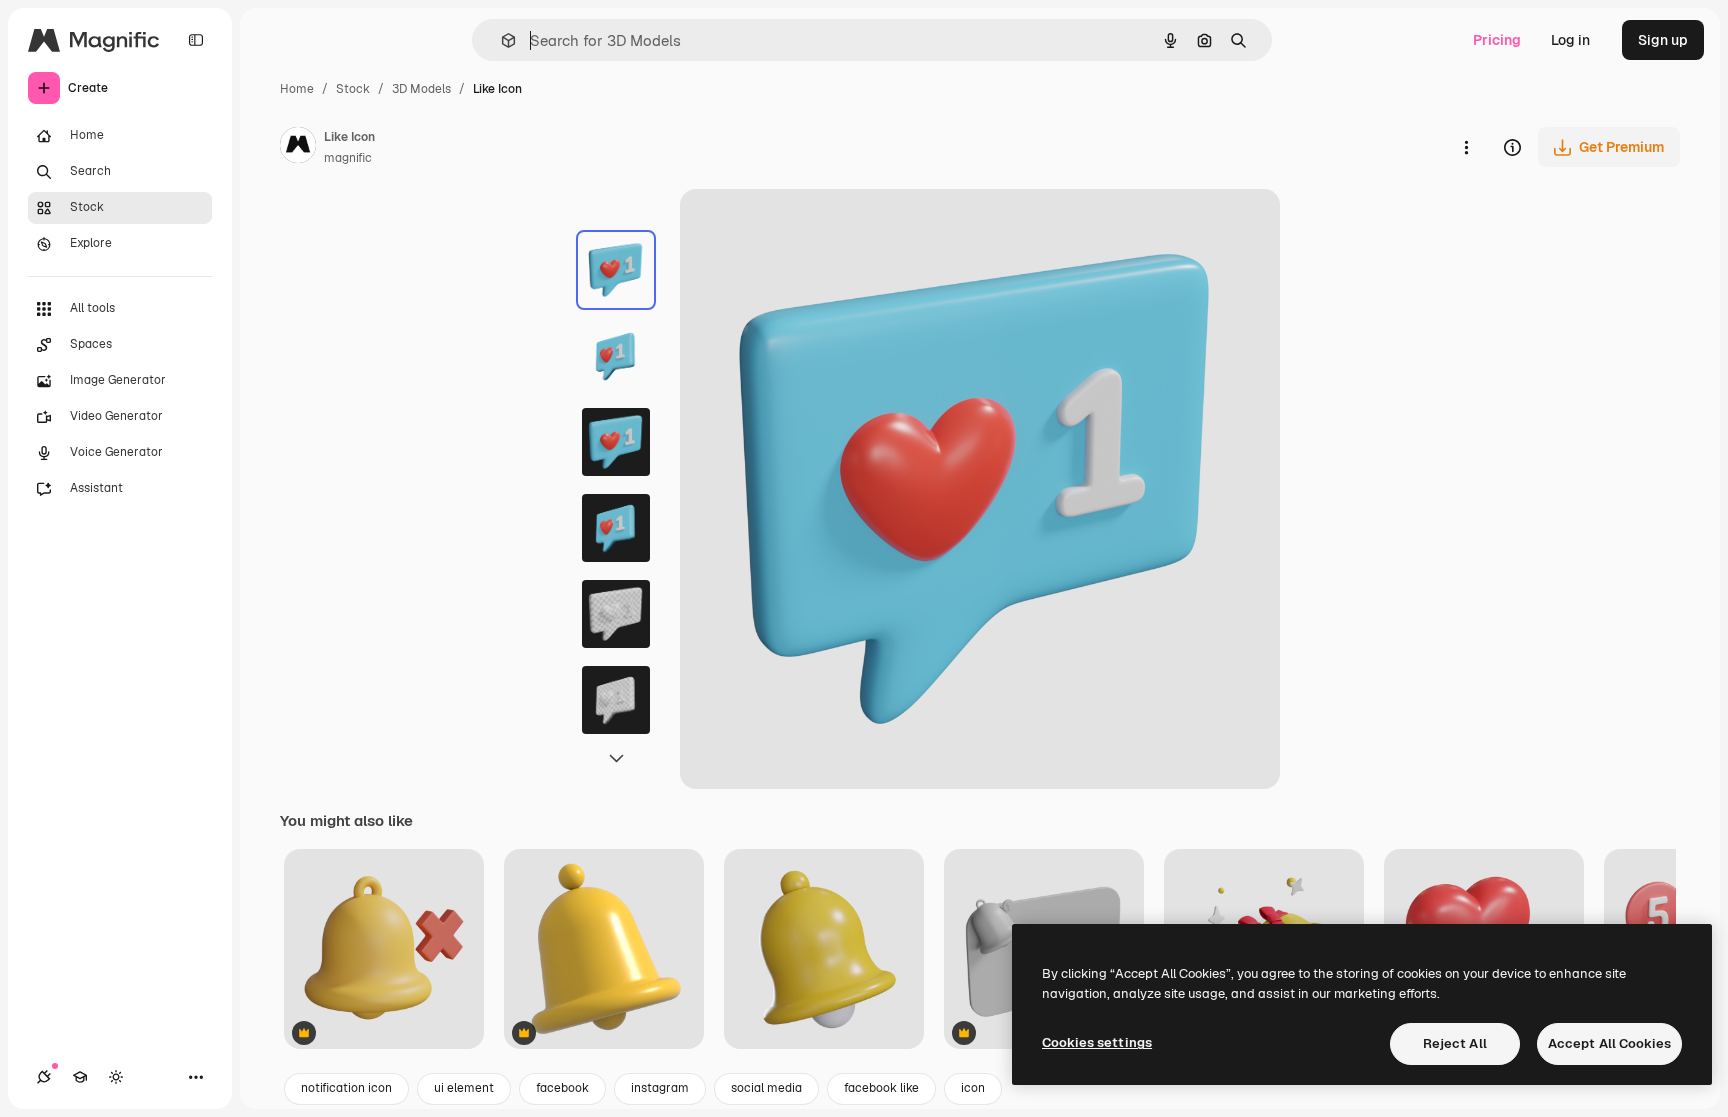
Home (297, 89)
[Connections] (44, 1077)
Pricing (1497, 40)
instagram (660, 1088)
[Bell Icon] (384, 950)
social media (766, 1088)
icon (973, 1088)
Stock (353, 89)
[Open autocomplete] (500, 40)
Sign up (1663, 40)
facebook (562, 1088)
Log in (1570, 40)
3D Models (421, 89)
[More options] (1466, 147)
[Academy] (80, 1077)
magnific (348, 158)
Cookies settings (1097, 1042)
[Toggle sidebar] (196, 40)
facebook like (881, 1088)
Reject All (1455, 1043)
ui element (464, 1088)
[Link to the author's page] (298, 148)
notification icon (346, 1088)
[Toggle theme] (116, 1077)
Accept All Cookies (1609, 1043)
